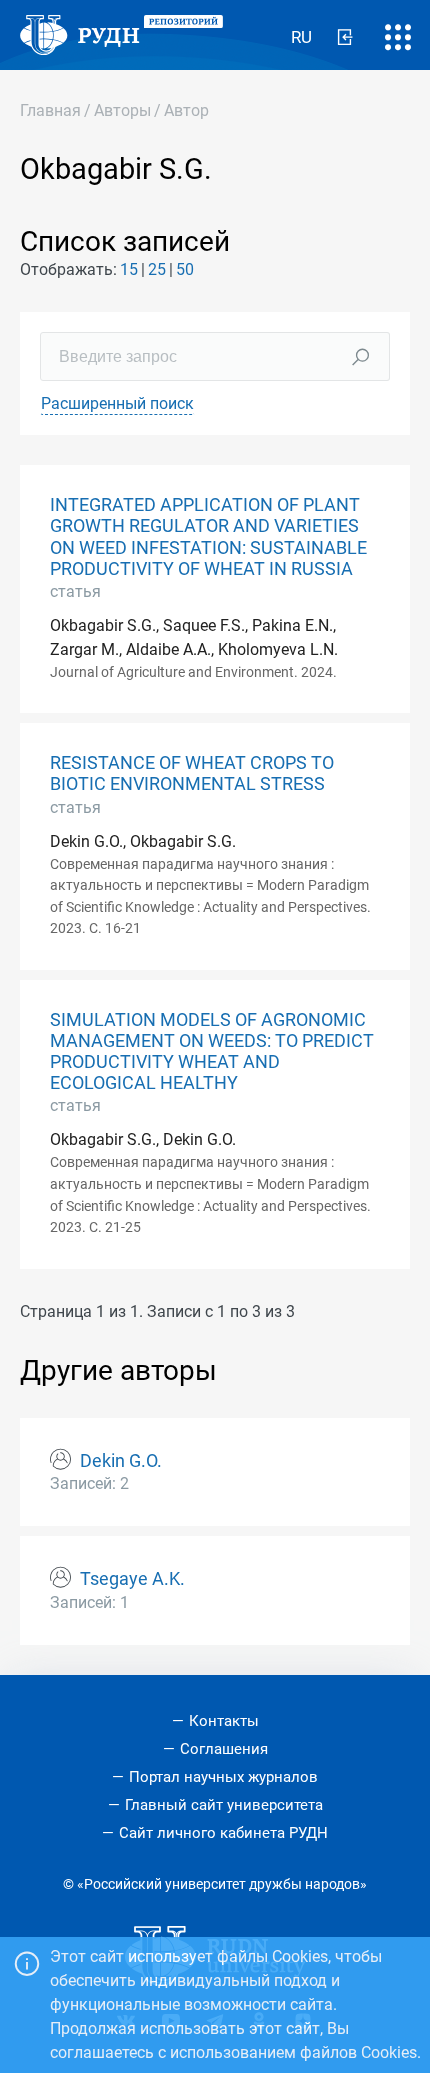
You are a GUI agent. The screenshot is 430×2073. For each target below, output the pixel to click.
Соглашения (224, 1749)
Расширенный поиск (117, 403)
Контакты (224, 1721)
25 (157, 269)
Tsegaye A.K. (132, 1579)
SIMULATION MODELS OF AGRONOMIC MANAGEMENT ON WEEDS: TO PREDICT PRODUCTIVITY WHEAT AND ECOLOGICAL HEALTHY (212, 1051)
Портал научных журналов (223, 1777)
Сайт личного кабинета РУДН (223, 1833)
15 (129, 269)
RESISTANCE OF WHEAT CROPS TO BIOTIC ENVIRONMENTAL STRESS (192, 773)
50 (185, 269)
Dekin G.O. (121, 1461)
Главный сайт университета (224, 1805)
